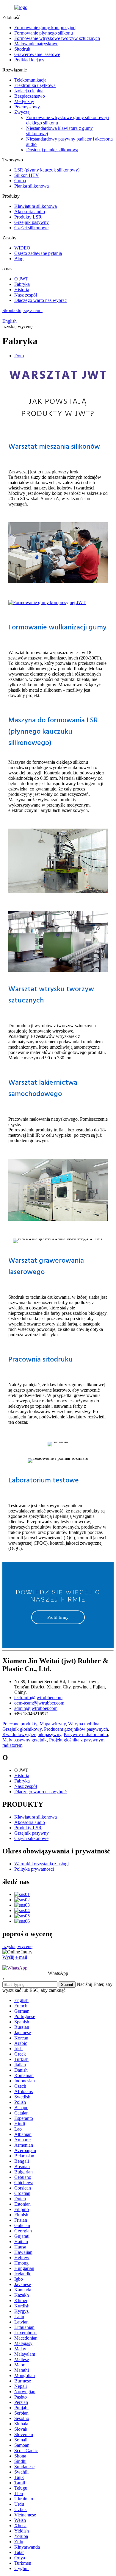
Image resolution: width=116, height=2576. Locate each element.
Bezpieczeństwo (30, 96)
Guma (20, 181)
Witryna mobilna (84, 1724)
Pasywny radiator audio (86, 1734)
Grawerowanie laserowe (37, 54)
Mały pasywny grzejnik (25, 1740)
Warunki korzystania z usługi (41, 1864)
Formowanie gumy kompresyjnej (45, 28)
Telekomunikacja (30, 80)
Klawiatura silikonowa (36, 206)
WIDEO (22, 248)
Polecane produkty (20, 1724)
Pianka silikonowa (32, 186)
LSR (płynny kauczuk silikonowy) (47, 170)
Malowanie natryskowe (36, 44)
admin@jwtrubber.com (36, 1708)
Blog (19, 259)
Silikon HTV (27, 175)
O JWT (21, 279)
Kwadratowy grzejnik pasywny (32, 1734)
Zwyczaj (22, 112)
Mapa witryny (53, 1724)
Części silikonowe (31, 228)
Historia (22, 290)
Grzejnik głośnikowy (22, 1729)
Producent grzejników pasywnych (76, 1729)
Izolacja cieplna (29, 91)
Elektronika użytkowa (35, 85)
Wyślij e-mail (15, 1957)
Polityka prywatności (34, 1869)
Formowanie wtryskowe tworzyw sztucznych (57, 38)
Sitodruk (22, 49)
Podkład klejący (29, 60)
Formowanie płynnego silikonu (44, 33)
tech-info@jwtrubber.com (38, 1698)
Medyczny (24, 101)
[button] (58, 1617)
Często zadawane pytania (38, 253)
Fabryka (22, 284)
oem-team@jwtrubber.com (39, 1703)
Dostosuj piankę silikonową (52, 150)
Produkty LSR (28, 217)
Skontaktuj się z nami (22, 310)
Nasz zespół (26, 295)
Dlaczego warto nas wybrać (40, 300)
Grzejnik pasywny (32, 222)
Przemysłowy (27, 107)
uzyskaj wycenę (17, 1946)
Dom (19, 356)
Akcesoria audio (30, 212)
